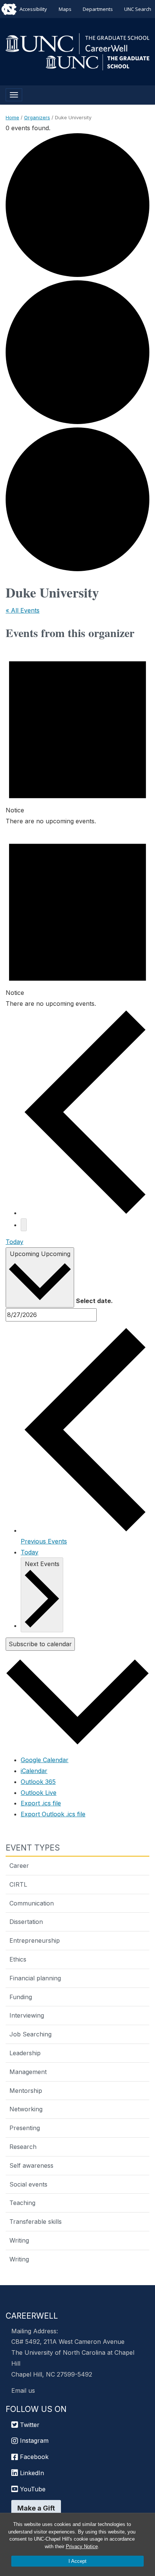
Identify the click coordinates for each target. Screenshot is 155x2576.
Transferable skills (36, 2222)
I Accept (77, 2561)
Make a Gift (36, 2508)
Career (19, 1866)
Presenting (25, 2128)
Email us (23, 2390)
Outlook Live (39, 1793)
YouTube (32, 2489)
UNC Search (138, 9)
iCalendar (34, 1771)
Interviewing (27, 2015)
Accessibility (33, 9)
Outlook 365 (38, 1782)
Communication (32, 1903)
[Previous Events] (85, 1213)
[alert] (77, 735)
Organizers (37, 117)
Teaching (22, 2203)
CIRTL (18, 1884)
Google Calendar (45, 1760)
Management (28, 2072)
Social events (28, 2184)
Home (12, 117)
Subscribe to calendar (40, 1644)
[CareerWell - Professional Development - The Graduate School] (77, 43)
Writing (19, 2240)
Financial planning (35, 1978)
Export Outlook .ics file (53, 1814)
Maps (65, 9)
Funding (21, 1997)
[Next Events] (24, 1225)
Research (23, 2147)
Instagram (33, 2441)
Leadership (25, 2053)
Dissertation (26, 1922)
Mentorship (26, 2091)
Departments (98, 9)
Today (14, 1242)
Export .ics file (41, 1803)
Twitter (29, 2425)
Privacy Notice (82, 2546)
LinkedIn (31, 2473)
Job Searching (30, 2034)
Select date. (94, 1301)
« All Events (23, 610)
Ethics (18, 1959)
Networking (26, 2109)
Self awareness (31, 2165)
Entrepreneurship (35, 1940)
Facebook (33, 2457)
